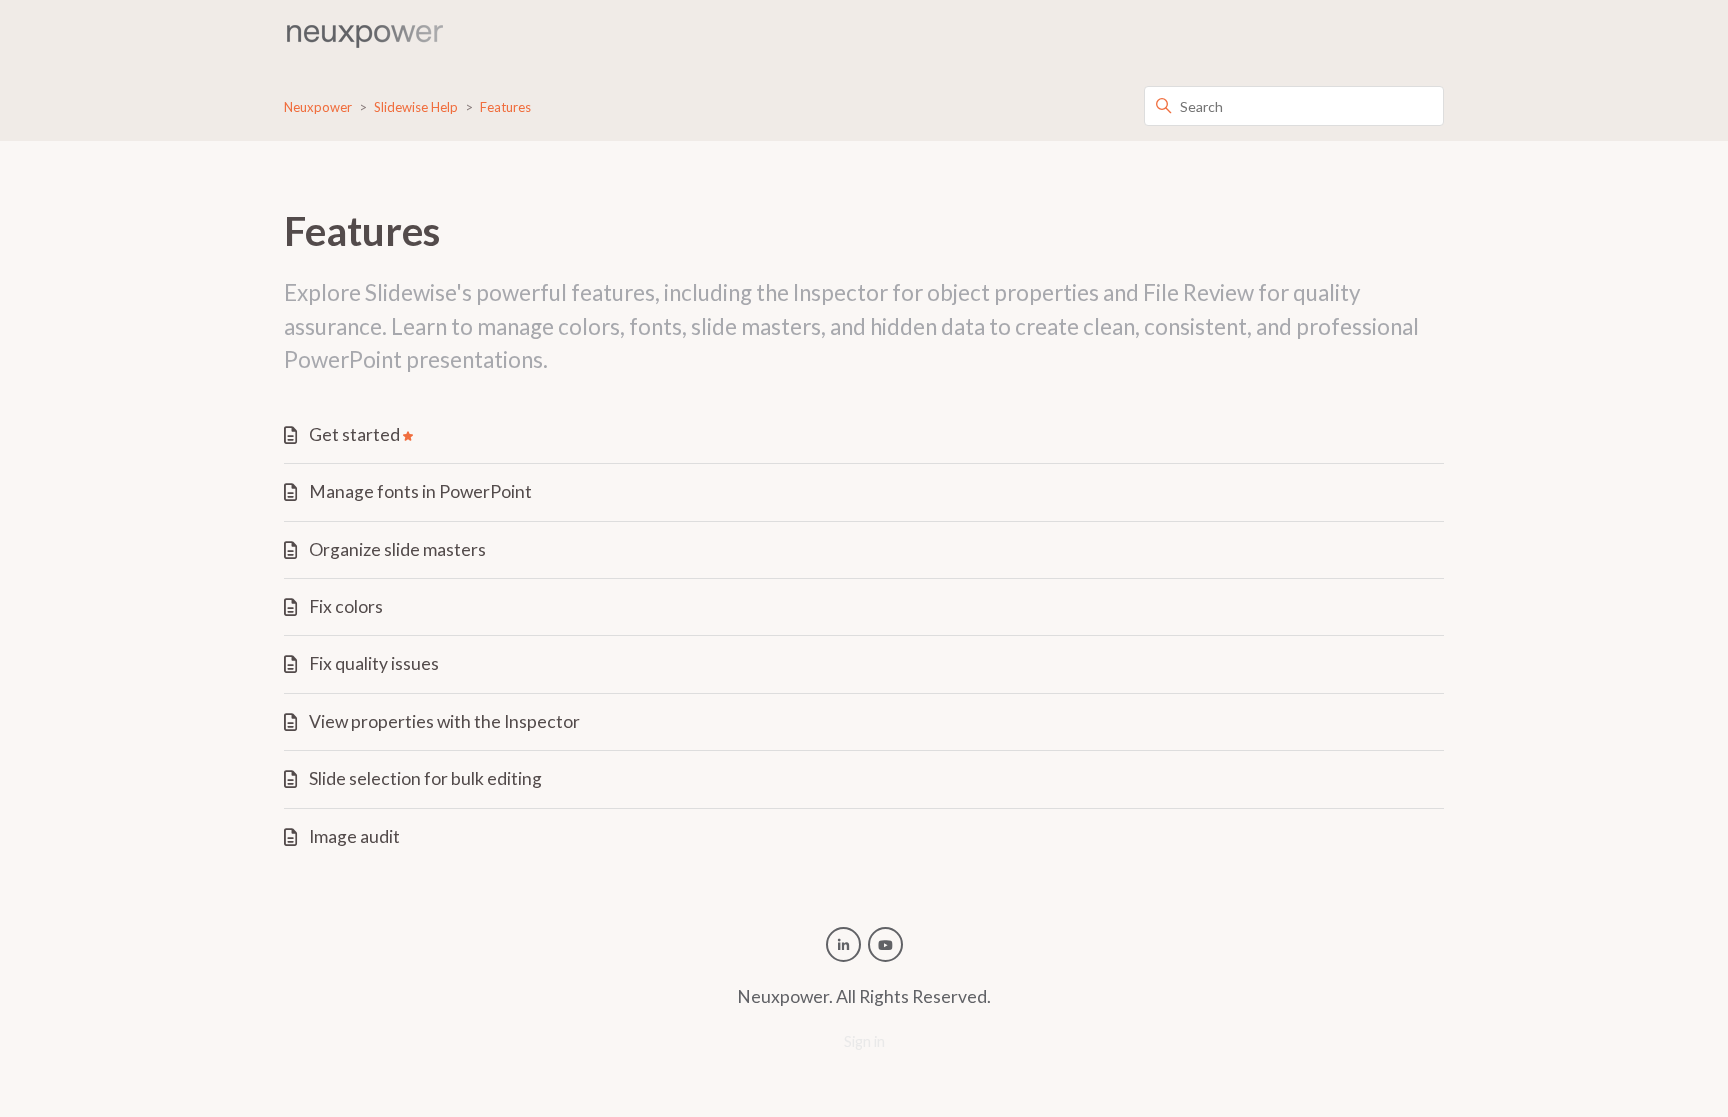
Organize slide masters (397, 549)
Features (505, 107)
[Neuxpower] (364, 35)
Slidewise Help (416, 107)
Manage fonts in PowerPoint (420, 491)
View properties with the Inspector (444, 721)
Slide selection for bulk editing (425, 778)
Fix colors (346, 606)
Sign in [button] (864, 1041)
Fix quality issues (374, 663)
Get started (354, 434)
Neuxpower (318, 107)
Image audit (354, 836)
